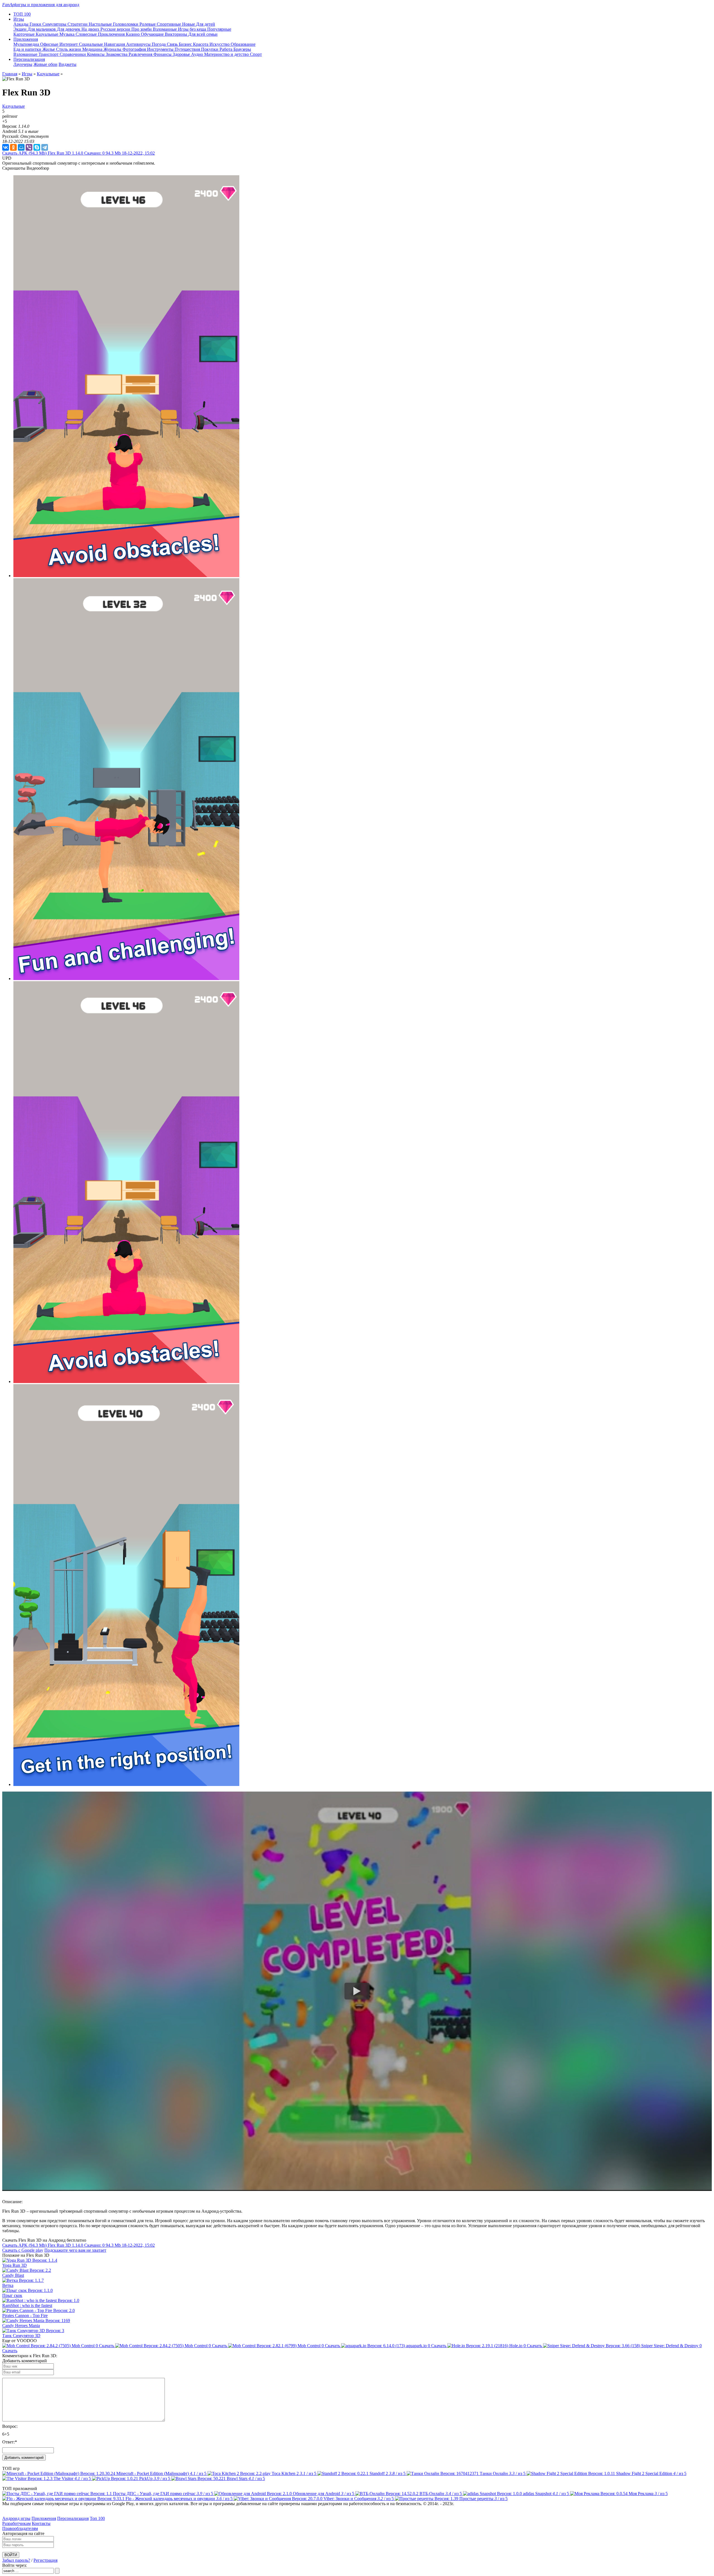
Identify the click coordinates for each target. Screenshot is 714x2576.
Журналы (113, 49)
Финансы (163, 54)
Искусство (220, 44)
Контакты (41, 2523)
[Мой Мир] (21, 147)
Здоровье (182, 54)
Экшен (20, 29)
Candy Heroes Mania (21, 2326)
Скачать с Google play (23, 2250)
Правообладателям (20, 2528)
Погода (159, 44)
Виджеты (67, 64)
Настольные (101, 24)
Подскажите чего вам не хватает (75, 2250)
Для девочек (69, 29)
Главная (10, 74)
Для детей (206, 24)
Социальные (91, 44)
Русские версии (116, 29)
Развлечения (141, 54)
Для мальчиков (42, 29)
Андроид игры (16, 2518)
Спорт (256, 54)
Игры (27, 74)
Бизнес (186, 44)
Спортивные (169, 24)
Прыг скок (12, 2295)
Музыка (67, 34)
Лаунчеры (23, 64)
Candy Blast (13, 2275)
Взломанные (165, 29)
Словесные (87, 34)
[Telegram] (45, 147)
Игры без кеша (193, 29)
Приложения (44, 2518)
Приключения (112, 34)
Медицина (93, 49)
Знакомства (117, 54)
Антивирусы (139, 44)
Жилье (49, 49)
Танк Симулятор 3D (21, 2336)
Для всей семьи (203, 34)
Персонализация (73, 2518)
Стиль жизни (69, 49)
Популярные (219, 29)
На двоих (91, 29)
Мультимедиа (27, 44)
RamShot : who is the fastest (27, 2305)
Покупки (210, 49)
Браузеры (242, 49)
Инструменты (161, 49)
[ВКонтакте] (6, 147)
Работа (226, 49)
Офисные (50, 44)
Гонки (36, 24)
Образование (243, 44)
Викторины (177, 34)
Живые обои (45, 64)
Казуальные (48, 34)
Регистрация (45, 2560)
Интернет (69, 44)
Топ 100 (97, 2518)
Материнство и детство (227, 54)
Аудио (198, 54)
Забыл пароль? (16, 2560)
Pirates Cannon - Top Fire (25, 2315)
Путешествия (188, 49)
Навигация (115, 44)
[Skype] (37, 147)
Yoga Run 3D (15, 2265)
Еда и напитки (28, 49)
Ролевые (148, 24)
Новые (189, 24)
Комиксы (96, 54)
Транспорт (49, 54)
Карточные (25, 34)
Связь (173, 44)
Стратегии (78, 24)
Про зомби (142, 29)
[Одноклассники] (13, 147)
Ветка (8, 2285)
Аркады (21, 24)
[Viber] (29, 147)
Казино (133, 34)
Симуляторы (55, 24)
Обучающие (153, 34)
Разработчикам (16, 2523)
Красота (201, 44)
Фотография (135, 49)
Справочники (73, 54)
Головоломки (126, 24)
